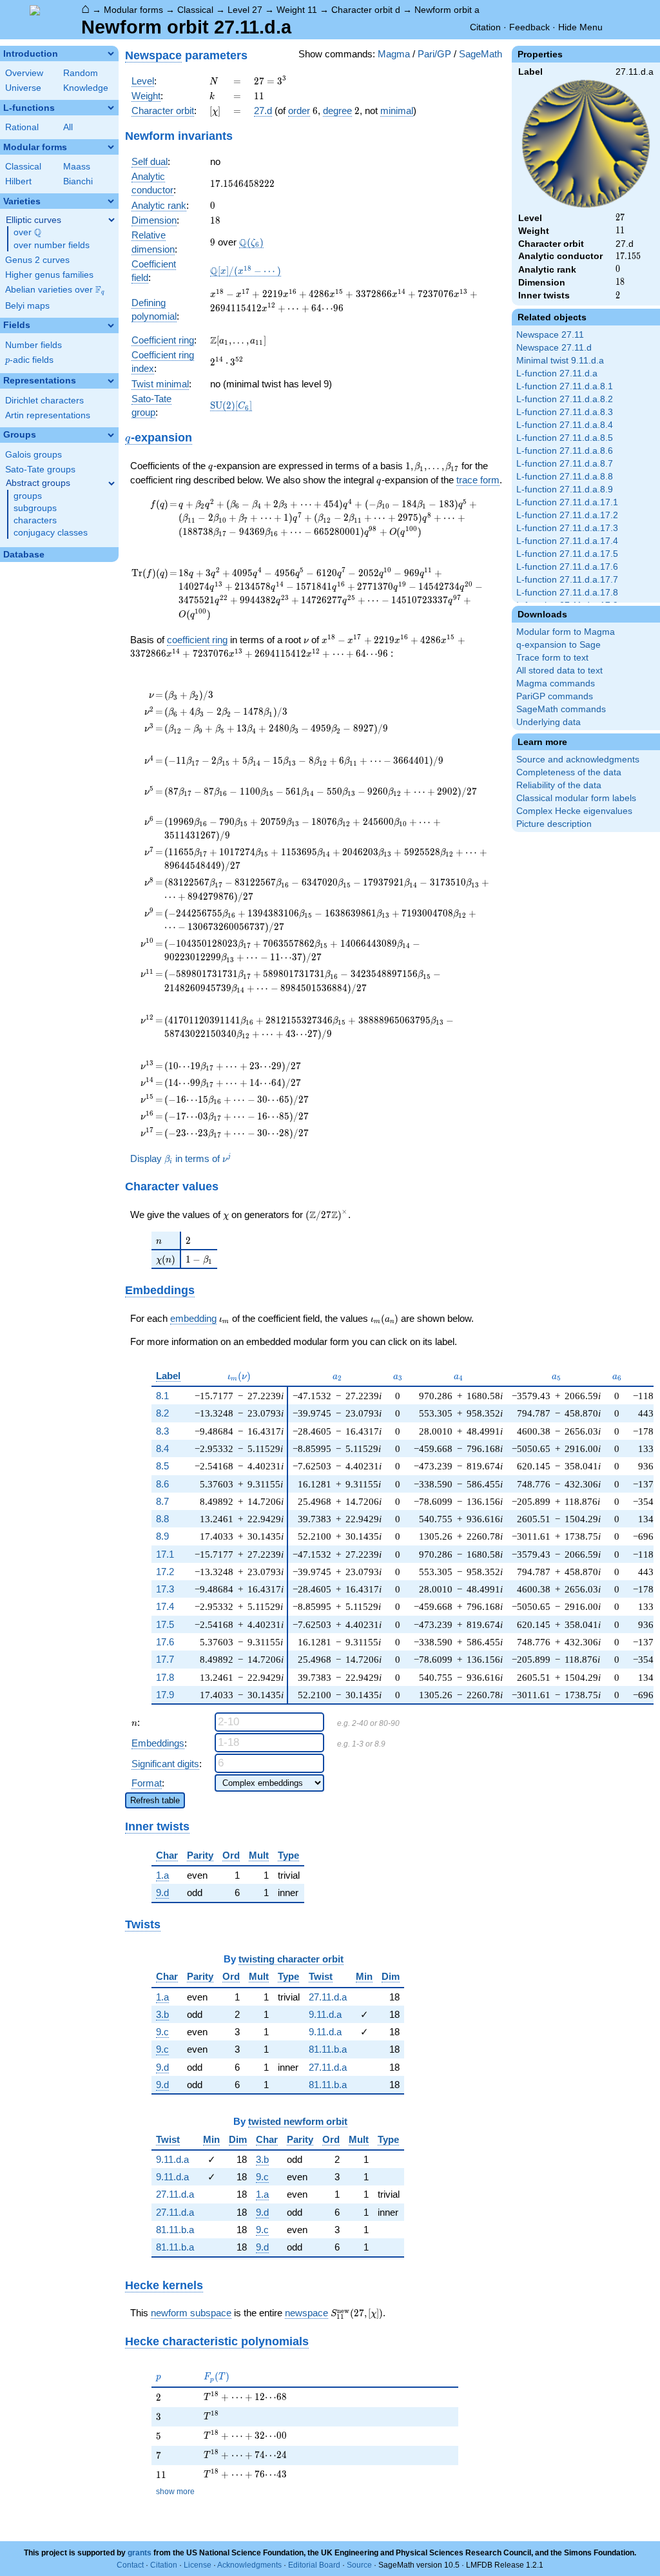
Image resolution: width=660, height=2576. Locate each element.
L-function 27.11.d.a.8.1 (565, 386)
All (68, 127)
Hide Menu (580, 27)
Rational (22, 127)
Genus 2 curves (37, 260)
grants (140, 2553)
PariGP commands (555, 696)
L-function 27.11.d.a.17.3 (567, 528)
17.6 (165, 1642)
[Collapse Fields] (111, 325)
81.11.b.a (328, 2049)
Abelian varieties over (55, 290)
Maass (77, 167)
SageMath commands (561, 709)
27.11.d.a (328, 1997)
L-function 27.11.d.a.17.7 (567, 580)
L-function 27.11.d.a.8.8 (565, 477)
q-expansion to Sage (558, 645)
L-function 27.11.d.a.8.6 (565, 451)
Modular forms (133, 10)
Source (359, 2565)
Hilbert (18, 181)
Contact (130, 2565)
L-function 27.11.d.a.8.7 (565, 464)
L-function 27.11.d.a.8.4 (565, 425)
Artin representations (48, 415)
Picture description (554, 824)
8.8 (162, 1519)
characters (35, 520)
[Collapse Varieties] (111, 201)
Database (24, 555)
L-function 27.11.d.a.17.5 (567, 554)
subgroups (35, 508)
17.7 (165, 1659)
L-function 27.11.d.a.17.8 (567, 593)
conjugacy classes (51, 533)
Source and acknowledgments (578, 760)
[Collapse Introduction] (111, 53)
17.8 (165, 1677)
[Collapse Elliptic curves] (112, 220)
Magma (394, 54)
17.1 (165, 1554)
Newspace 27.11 (550, 335)
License (198, 2565)
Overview (24, 73)
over (27, 233)
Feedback (529, 27)
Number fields (34, 345)
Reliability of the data (559, 785)
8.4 (162, 1448)
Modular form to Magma (566, 632)
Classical (195, 10)
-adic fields (29, 360)
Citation (485, 27)
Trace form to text (552, 658)
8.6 (162, 1484)
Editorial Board (314, 2565)
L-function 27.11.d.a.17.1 (567, 502)
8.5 (162, 1466)
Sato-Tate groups (40, 470)
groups (28, 496)
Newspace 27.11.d (554, 348)
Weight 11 (297, 10)
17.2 (165, 1572)
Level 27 (245, 10)
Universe (23, 88)
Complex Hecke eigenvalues (574, 811)
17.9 (165, 1695)
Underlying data (548, 722)
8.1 (162, 1396)
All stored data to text (559, 671)
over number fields (52, 245)
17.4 (165, 1606)
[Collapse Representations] (111, 381)
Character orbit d (366, 10)
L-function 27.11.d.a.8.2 (565, 399)
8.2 (162, 1413)
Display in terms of (180, 1158)
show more (175, 2492)
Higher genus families (49, 275)
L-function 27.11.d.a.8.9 (565, 489)
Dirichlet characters (44, 401)
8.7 (162, 1501)
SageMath (480, 54)
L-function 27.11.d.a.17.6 (567, 567)
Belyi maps (27, 306)
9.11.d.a (325, 2014)
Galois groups (34, 455)
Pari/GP (434, 54)
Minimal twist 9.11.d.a (560, 361)
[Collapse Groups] (111, 435)
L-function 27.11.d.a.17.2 (567, 515)
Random (81, 73)
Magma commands (556, 683)
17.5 (165, 1624)
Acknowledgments (249, 2565)
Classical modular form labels (576, 798)
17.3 (165, 1589)
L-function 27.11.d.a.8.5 (565, 438)
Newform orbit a (447, 10)
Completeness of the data (569, 772)
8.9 (162, 1536)
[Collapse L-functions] (111, 108)
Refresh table (155, 1800)
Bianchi (78, 181)
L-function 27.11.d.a (557, 373)
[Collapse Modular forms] (111, 147)
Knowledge (86, 88)
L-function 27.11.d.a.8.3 (565, 412)
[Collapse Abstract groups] (112, 483)
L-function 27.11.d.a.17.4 (567, 541)
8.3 (162, 1431)
